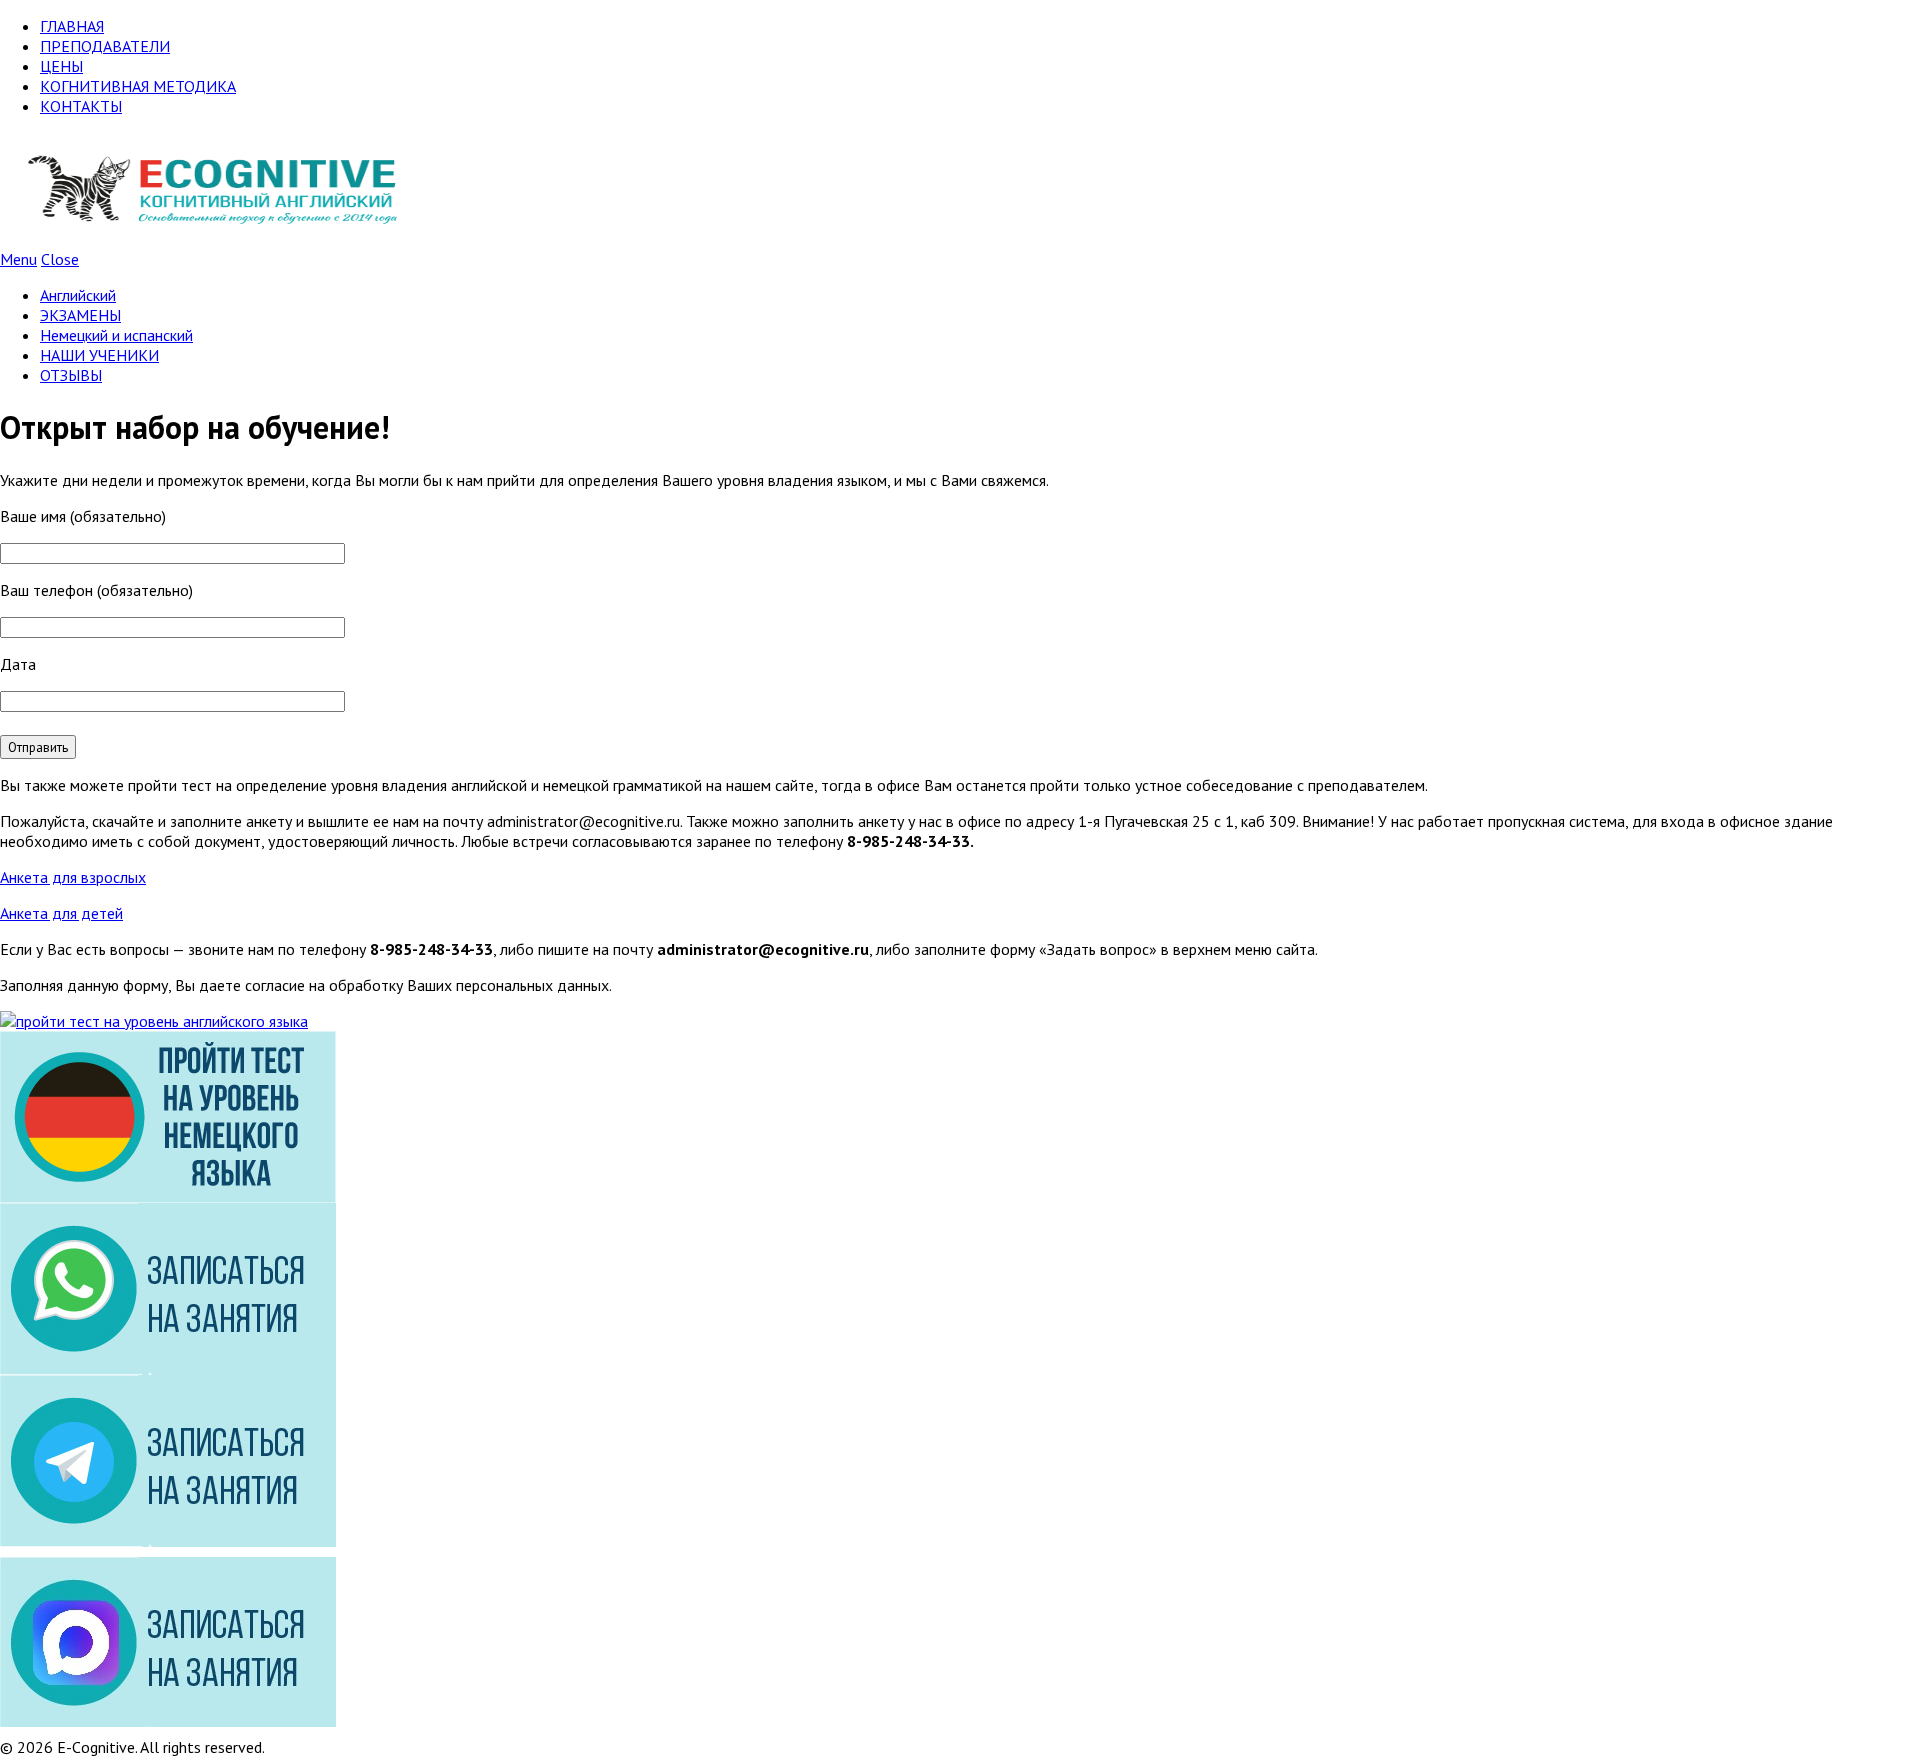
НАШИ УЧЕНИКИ (99, 355)
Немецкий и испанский (116, 335)
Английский (78, 295)
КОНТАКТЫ (81, 106)
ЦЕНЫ (61, 66)
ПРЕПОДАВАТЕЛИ (105, 46)
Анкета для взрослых (73, 877)
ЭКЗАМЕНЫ (80, 315)
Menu (18, 259)
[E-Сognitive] (212, 239)
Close (60, 259)
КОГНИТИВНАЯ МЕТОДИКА (138, 86)
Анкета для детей (61, 913)
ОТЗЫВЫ (71, 375)
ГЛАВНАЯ (72, 26)
